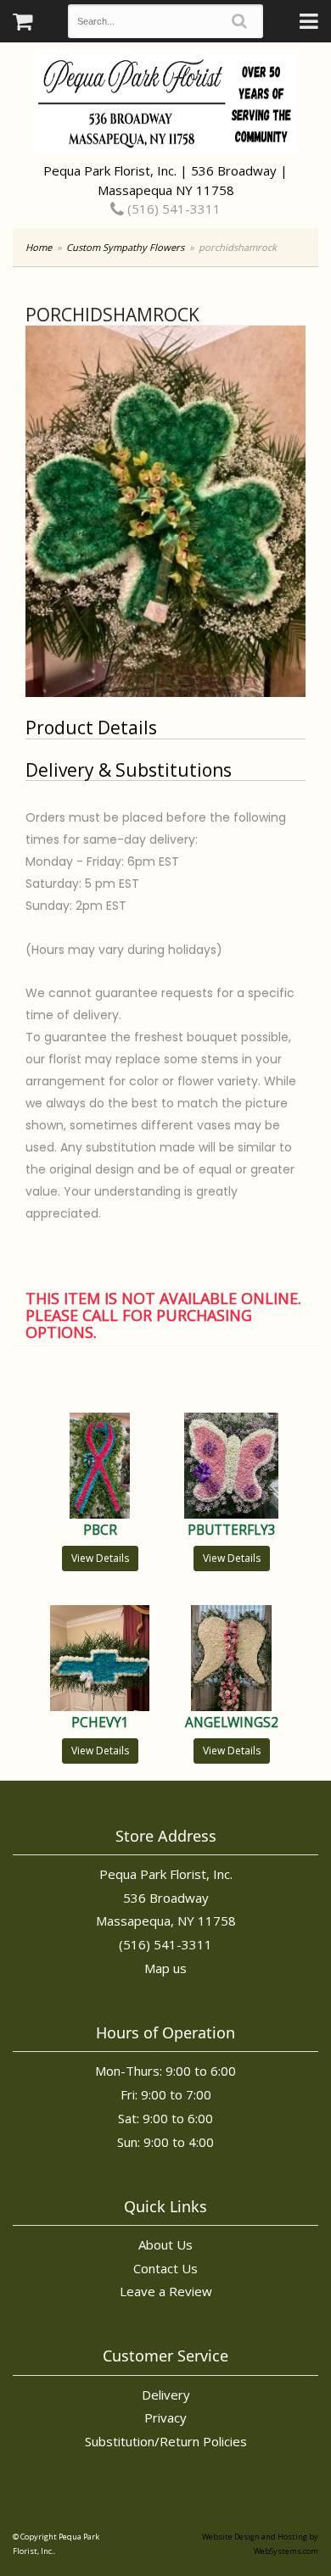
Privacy (165, 2417)
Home (39, 247)
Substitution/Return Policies (166, 2441)
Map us (165, 1968)
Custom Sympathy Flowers (125, 247)
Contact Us (165, 2268)
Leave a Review (166, 2291)
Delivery (166, 2395)
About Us (165, 2244)
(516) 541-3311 (172, 209)
